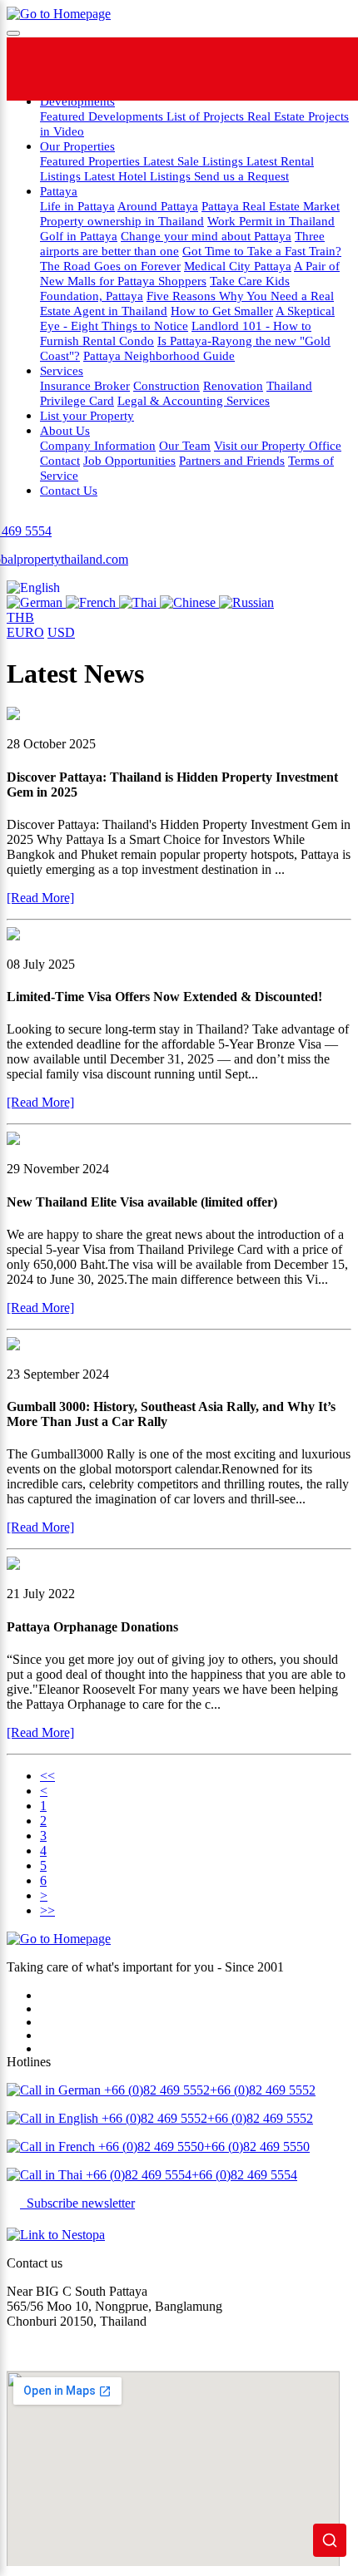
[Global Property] (72, 69)
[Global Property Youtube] (325, 69)
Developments (77, 101)
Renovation (233, 385)
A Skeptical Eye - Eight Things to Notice (187, 318)
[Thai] (139, 602)
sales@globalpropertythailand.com (97, 2349)
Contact (60, 460)
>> (47, 1910)
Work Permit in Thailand (271, 221)
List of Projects (207, 116)
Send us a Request (241, 176)
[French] (92, 602)
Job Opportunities (129, 460)
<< (47, 1776)
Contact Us (69, 490)
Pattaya (59, 191)
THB (20, 617)
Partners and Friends (232, 460)
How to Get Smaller (222, 311)
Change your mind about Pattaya (206, 236)
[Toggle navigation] (13, 33)
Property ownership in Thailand (122, 221)
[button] (33, 587)
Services (62, 370)
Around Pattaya (158, 206)
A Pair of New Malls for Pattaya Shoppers (190, 273)
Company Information (98, 445)
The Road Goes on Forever (110, 266)
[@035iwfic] (199, 69)
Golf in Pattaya (79, 236)
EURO (25, 632)
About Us (65, 430)
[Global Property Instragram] (262, 69)
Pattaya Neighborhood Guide (159, 355)
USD (61, 632)
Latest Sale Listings (195, 161)
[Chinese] (189, 602)
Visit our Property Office (278, 445)
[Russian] (246, 602)
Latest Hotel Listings (139, 176)
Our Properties (77, 146)
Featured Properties (92, 161)
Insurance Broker (85, 385)
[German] (36, 602)
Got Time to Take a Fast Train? (262, 251)
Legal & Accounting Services (194, 400)
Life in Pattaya (77, 206)
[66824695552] (135, 69)
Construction (167, 385)
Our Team (185, 445)
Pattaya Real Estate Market (271, 206)
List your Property (87, 415)
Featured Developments (103, 116)
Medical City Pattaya (238, 266)
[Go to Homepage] (59, 14)
